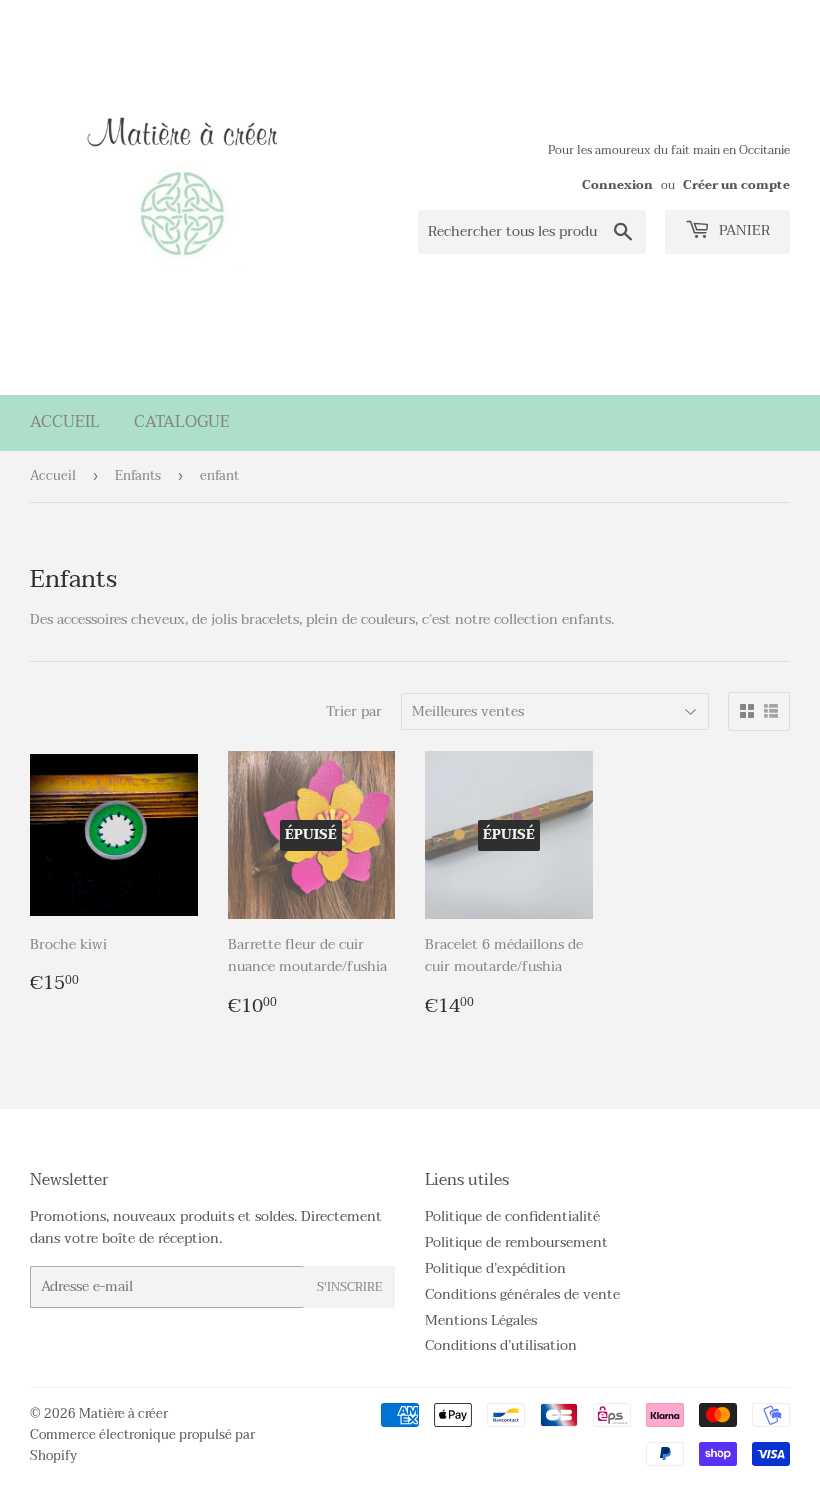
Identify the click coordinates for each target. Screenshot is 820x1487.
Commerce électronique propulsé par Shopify (142, 1445)
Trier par (354, 712)
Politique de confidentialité (512, 1216)
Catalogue (182, 422)
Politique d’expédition (495, 1268)
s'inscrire (349, 1287)
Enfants (138, 476)
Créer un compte (736, 185)
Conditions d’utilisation (501, 1345)
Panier (742, 230)
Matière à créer (123, 1414)
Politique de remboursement (516, 1242)
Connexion (617, 185)
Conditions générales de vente (522, 1294)
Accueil (65, 422)
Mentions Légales (481, 1320)
